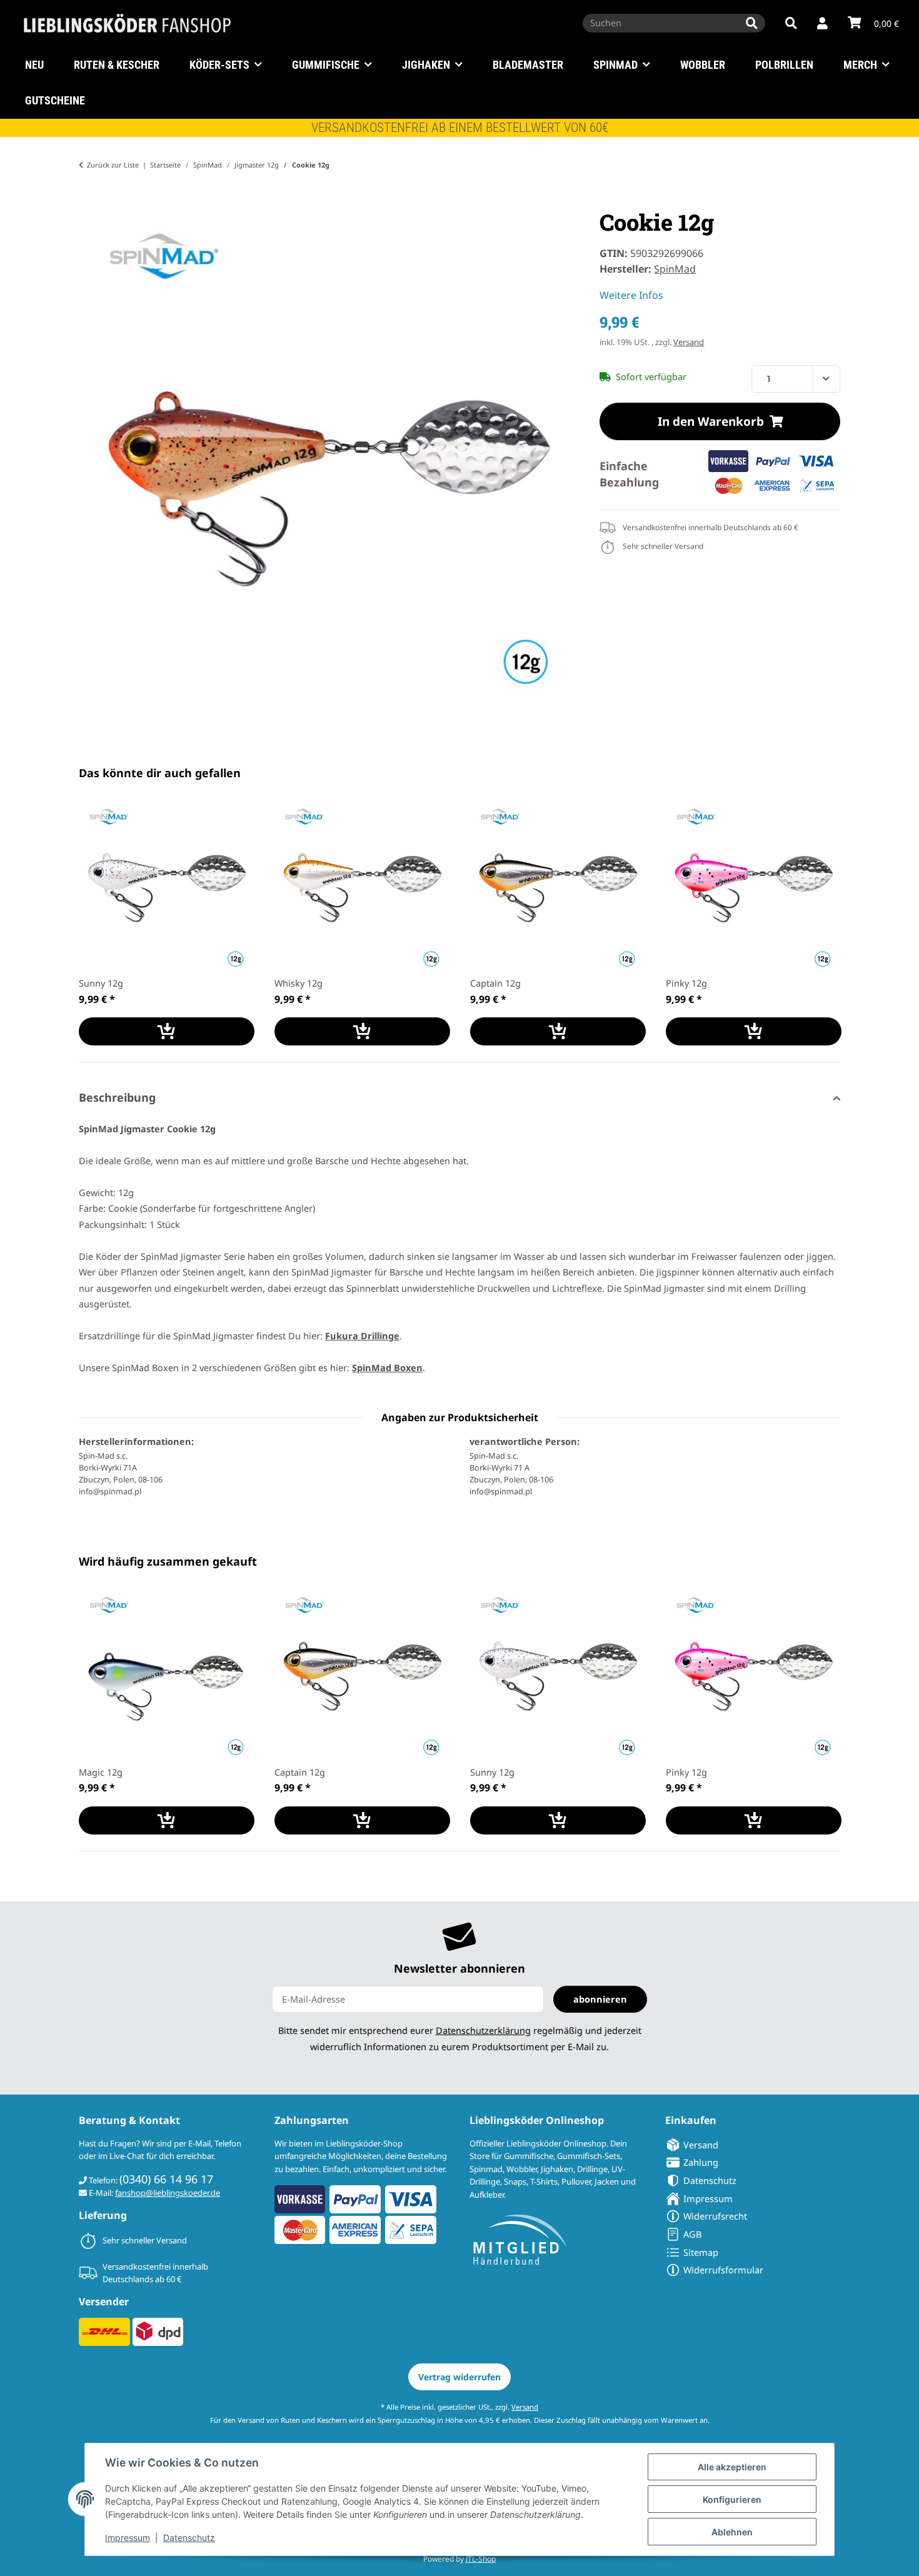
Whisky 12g (299, 983)
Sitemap (701, 2252)
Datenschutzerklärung (483, 2030)
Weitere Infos (631, 295)
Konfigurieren (732, 2499)
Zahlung (701, 2162)
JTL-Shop (481, 2559)
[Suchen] (752, 23)
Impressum (128, 2538)
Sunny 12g (101, 983)
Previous (100, 923)
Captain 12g (495, 983)
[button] (822, 24)
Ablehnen (732, 2532)
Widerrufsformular (723, 2270)
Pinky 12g (686, 983)
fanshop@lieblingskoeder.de (168, 2193)
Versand (689, 342)
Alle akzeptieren (732, 2467)
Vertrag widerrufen (459, 2377)
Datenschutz (189, 2538)
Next (820, 923)
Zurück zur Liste (113, 165)
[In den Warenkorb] (89, 201)
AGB (692, 2234)
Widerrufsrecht (715, 2216)
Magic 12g (101, 1772)
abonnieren (600, 1999)
